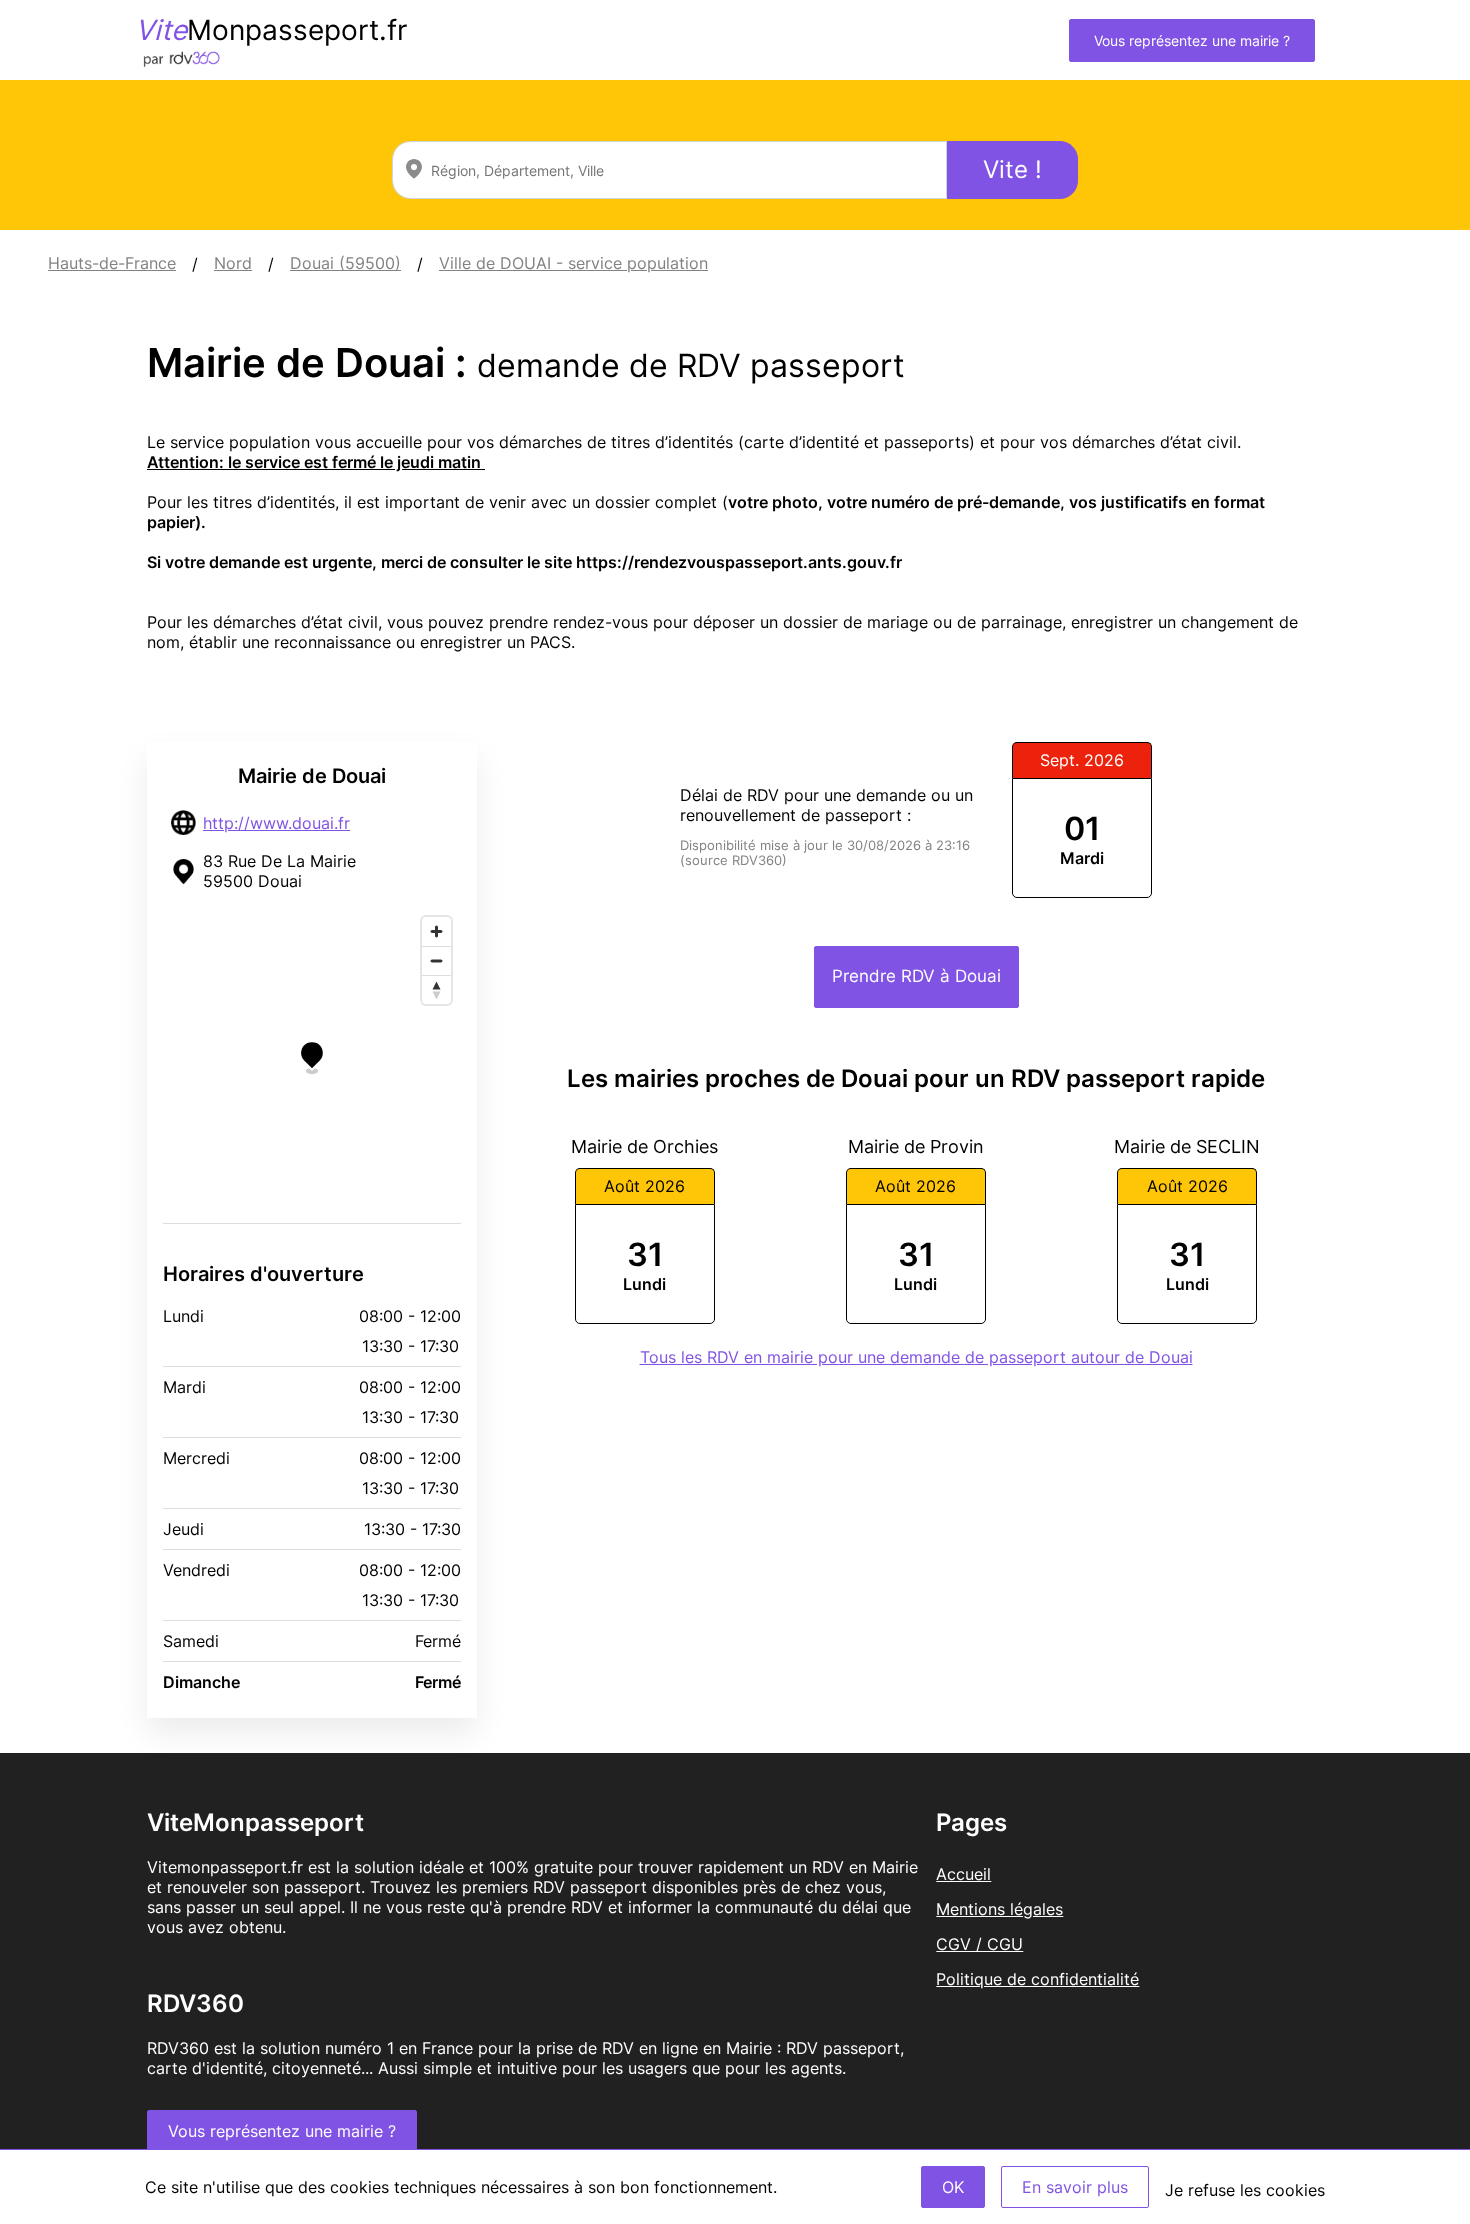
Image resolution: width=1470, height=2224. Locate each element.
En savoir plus (1075, 2187)
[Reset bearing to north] (436, 989)
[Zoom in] (436, 931)
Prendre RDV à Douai (916, 976)
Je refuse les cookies (1245, 2190)
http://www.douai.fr (276, 823)
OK (953, 2187)
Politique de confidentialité (1037, 1979)
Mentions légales (999, 1909)
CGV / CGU (979, 1944)
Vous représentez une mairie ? (1192, 40)
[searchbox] (669, 170)
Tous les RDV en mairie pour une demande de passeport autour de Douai (916, 1357)
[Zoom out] (436, 960)
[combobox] (669, 170)
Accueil (963, 1874)
